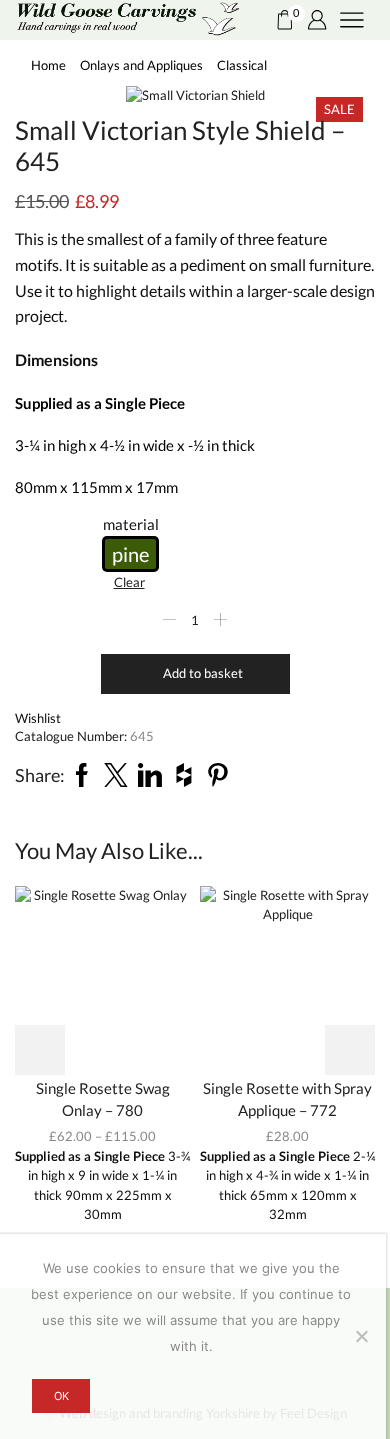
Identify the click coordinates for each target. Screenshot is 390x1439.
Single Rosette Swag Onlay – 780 (103, 1099)
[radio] (130, 554)
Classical (242, 65)
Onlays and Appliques (141, 65)
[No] (361, 1336)
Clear (129, 582)
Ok (61, 1396)
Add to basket (203, 673)
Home (48, 65)
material (131, 524)
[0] (276, 20)
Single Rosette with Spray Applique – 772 (287, 1099)
